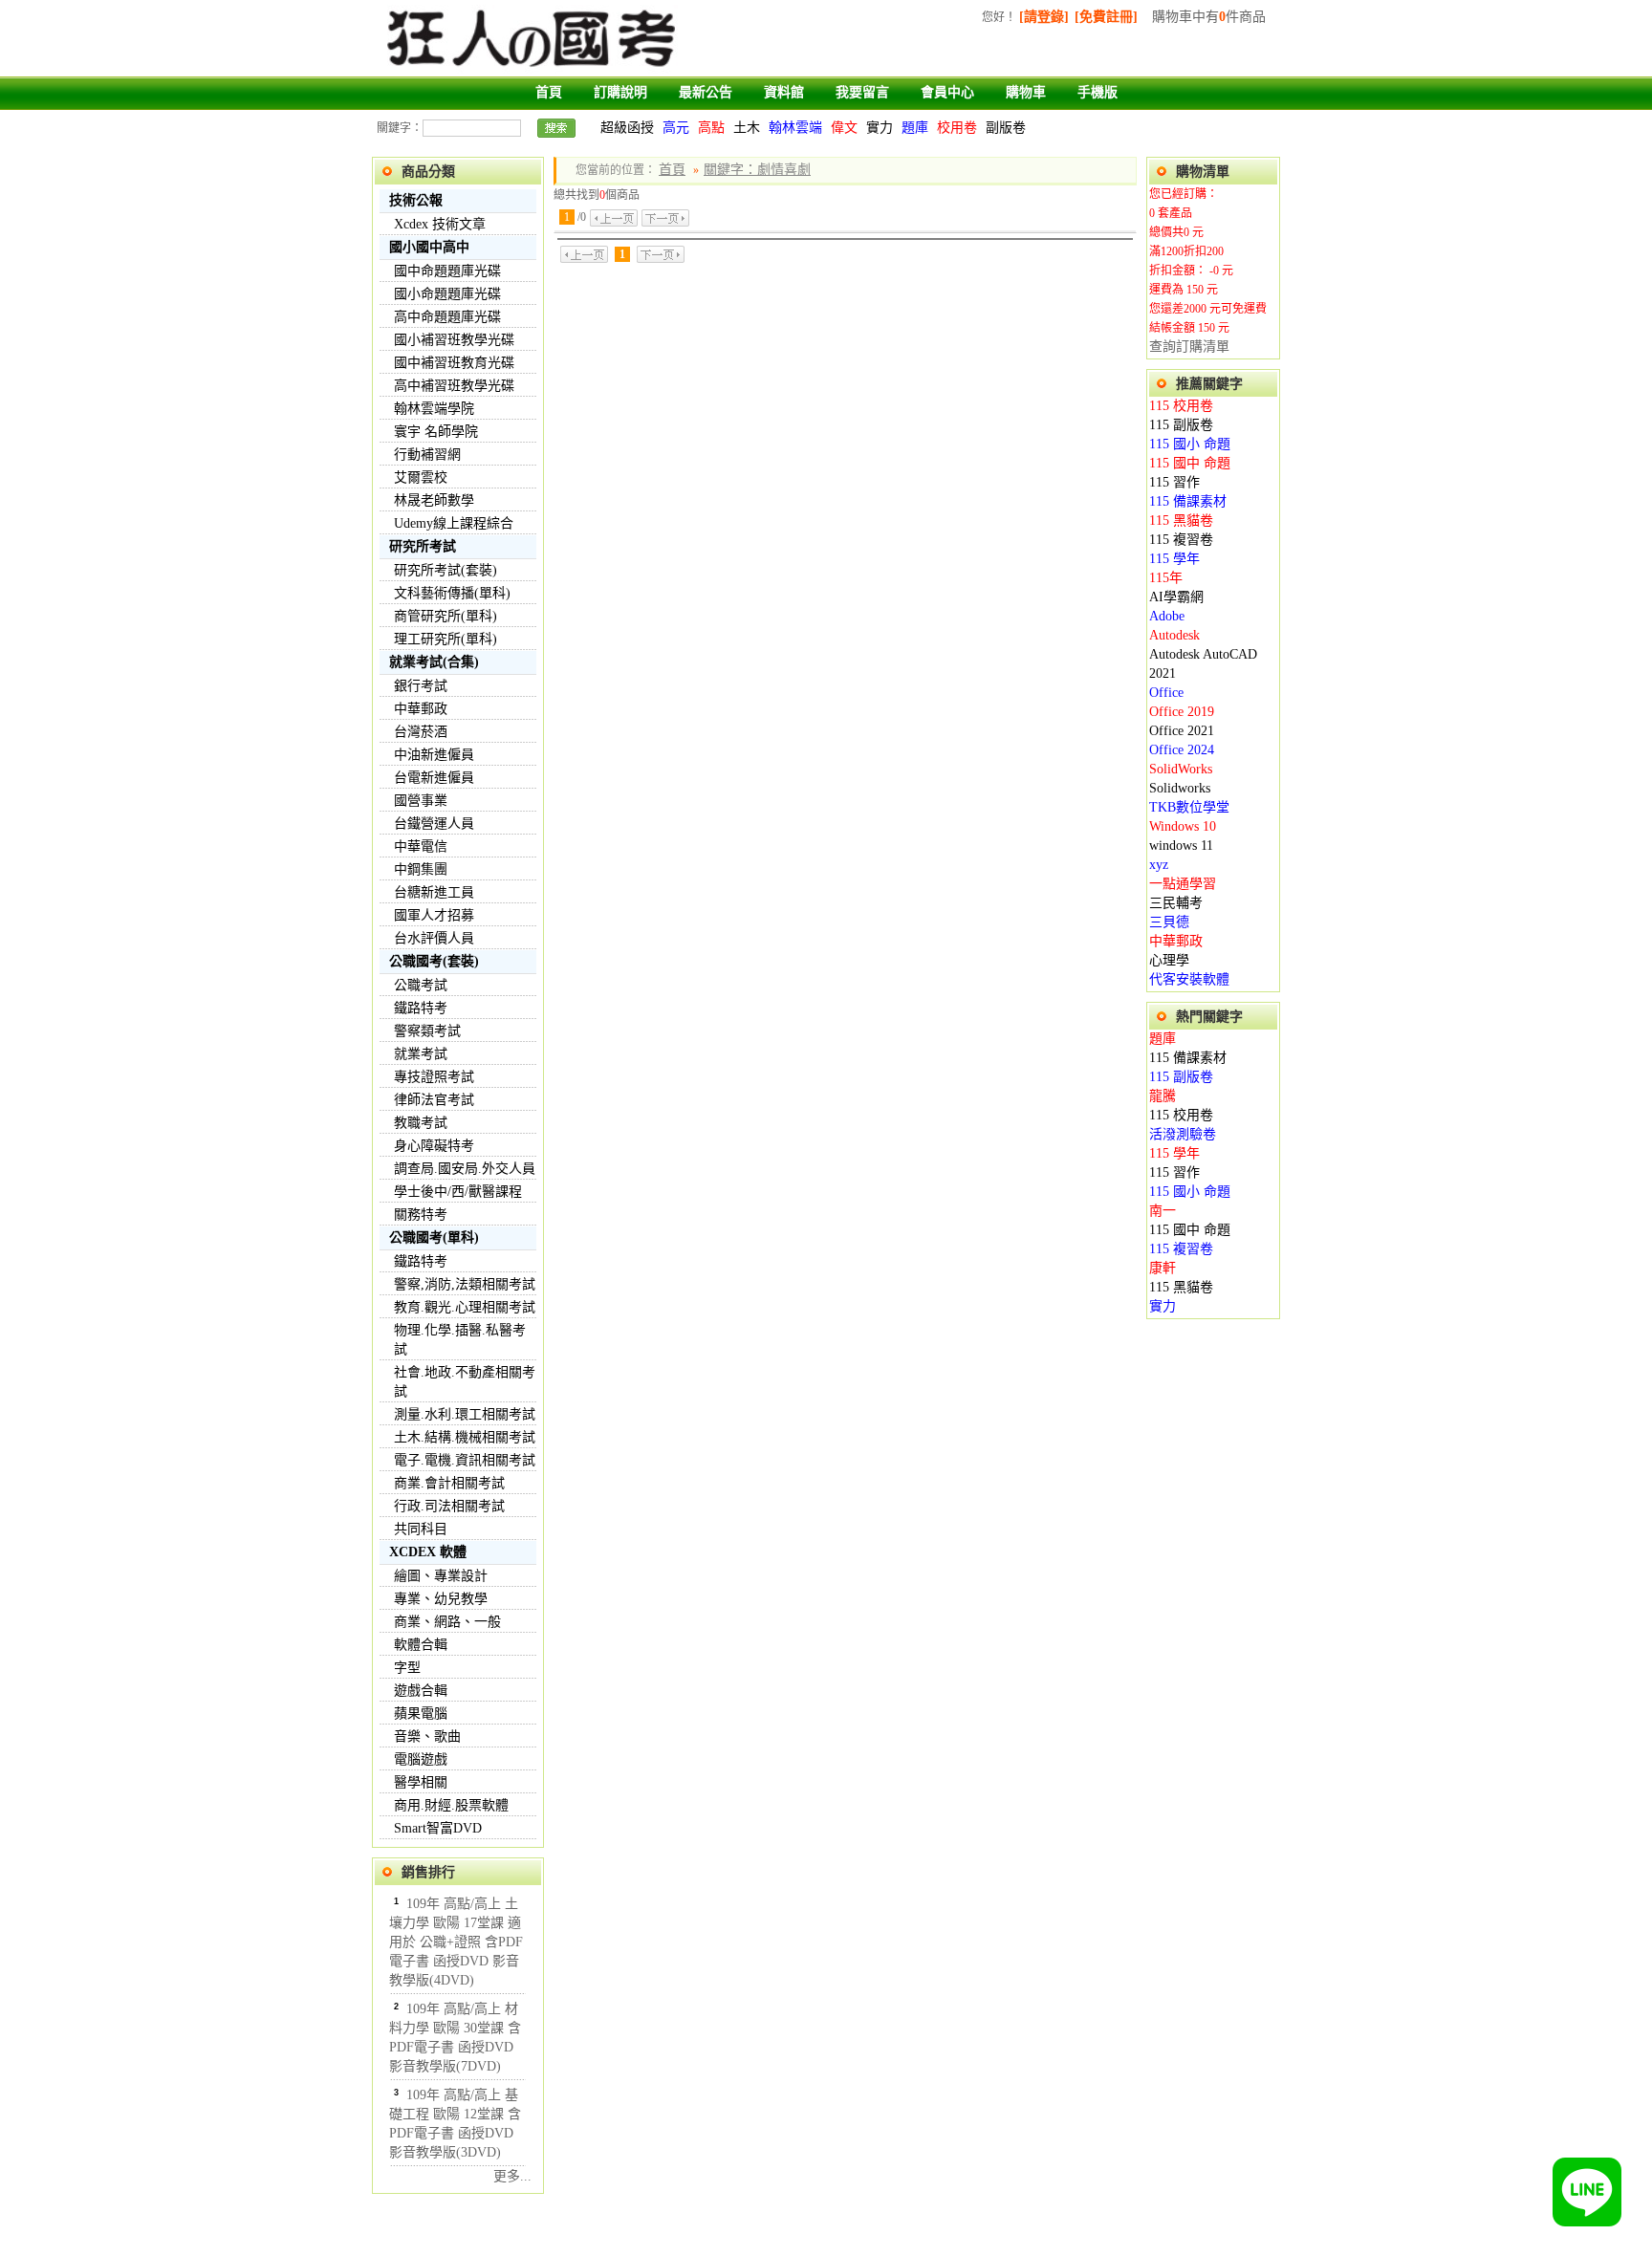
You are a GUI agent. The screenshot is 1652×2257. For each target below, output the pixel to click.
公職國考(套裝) (434, 961)
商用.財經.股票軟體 (451, 1805)
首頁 (549, 92)
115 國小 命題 (1190, 444)
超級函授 (627, 128)
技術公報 (416, 200)
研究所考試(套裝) (446, 570)
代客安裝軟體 (1189, 979)
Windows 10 (1183, 826)
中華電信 (421, 846)
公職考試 (421, 985)
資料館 (784, 92)
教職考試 (421, 1123)
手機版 (1098, 92)
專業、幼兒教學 (441, 1599)
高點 (711, 128)
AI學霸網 (1176, 597)
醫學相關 (421, 1782)
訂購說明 (620, 92)
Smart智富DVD (438, 1828)
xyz (1159, 865)
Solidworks (1180, 788)
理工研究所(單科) (446, 639)
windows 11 (1181, 846)
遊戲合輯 (421, 1691)
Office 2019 (1182, 712)
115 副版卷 (1181, 425)
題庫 (915, 128)
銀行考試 (421, 686)
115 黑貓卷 (1181, 521)
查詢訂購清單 (1189, 347)
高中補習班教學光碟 (454, 386)
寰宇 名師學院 (436, 432)
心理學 (1169, 960)
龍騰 (1163, 1096)
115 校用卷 (1181, 406)
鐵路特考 (421, 1008)
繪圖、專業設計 (441, 1576)
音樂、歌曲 (427, 1736)
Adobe (1167, 616)
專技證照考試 (434, 1077)
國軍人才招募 (434, 915)
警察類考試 (427, 1031)
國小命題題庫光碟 (447, 294)
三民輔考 (1176, 903)
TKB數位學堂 (1189, 807)
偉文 (844, 128)
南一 (1163, 1211)
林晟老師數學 (434, 500)
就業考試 (421, 1054)
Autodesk (1174, 635)
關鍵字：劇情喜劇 (757, 170)
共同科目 (421, 1529)
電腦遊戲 (421, 1759)
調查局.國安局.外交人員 (465, 1169)
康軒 (1163, 1268)
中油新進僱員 (434, 755)
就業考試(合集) (434, 662)
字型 (407, 1668)
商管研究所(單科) (446, 616)
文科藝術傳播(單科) (452, 593)
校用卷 (957, 128)
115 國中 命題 (1190, 463)
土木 (747, 128)
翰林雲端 (795, 128)
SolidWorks (1181, 769)
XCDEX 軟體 (428, 1552)
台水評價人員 (434, 938)
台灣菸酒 (421, 732)
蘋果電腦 (421, 1714)
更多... (512, 2176)
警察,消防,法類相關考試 (465, 1284)
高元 (676, 128)
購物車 (1026, 92)
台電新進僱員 (434, 778)
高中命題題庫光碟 (447, 317)
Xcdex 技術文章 (440, 224)
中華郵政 (421, 709)
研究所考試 (423, 546)
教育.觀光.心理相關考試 (465, 1307)
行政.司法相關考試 (449, 1506)
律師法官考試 (434, 1100)
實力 (880, 128)
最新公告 (706, 92)
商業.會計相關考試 (449, 1483)
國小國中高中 (429, 247)
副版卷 (1006, 128)
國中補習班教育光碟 (454, 363)
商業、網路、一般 (447, 1622)
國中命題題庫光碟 (447, 271)
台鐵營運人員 (434, 824)
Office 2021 (1182, 731)
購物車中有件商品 (1209, 17)
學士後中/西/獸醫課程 (458, 1192)
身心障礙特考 (434, 1146)
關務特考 (421, 1215)
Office (1166, 693)
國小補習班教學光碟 (454, 340)
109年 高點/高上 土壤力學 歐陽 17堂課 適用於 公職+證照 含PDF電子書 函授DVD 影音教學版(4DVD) (456, 1942)
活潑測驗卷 (1183, 1134)
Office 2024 (1182, 750)
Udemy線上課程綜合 (454, 523)
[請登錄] (1044, 17)
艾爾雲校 (421, 477)
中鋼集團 (421, 869)
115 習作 (1174, 482)
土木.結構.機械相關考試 (465, 1437)
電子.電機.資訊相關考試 (465, 1460)
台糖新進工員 (434, 892)
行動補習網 (427, 455)
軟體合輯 (421, 1645)
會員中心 (947, 92)
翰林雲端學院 (434, 409)
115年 (1166, 578)
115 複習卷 (1181, 540)
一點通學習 (1183, 884)
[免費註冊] (1106, 17)
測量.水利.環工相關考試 (465, 1414)
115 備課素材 (1188, 501)
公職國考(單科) (434, 1237)
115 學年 (1174, 559)
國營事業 (421, 801)
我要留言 (862, 92)
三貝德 (1169, 922)
